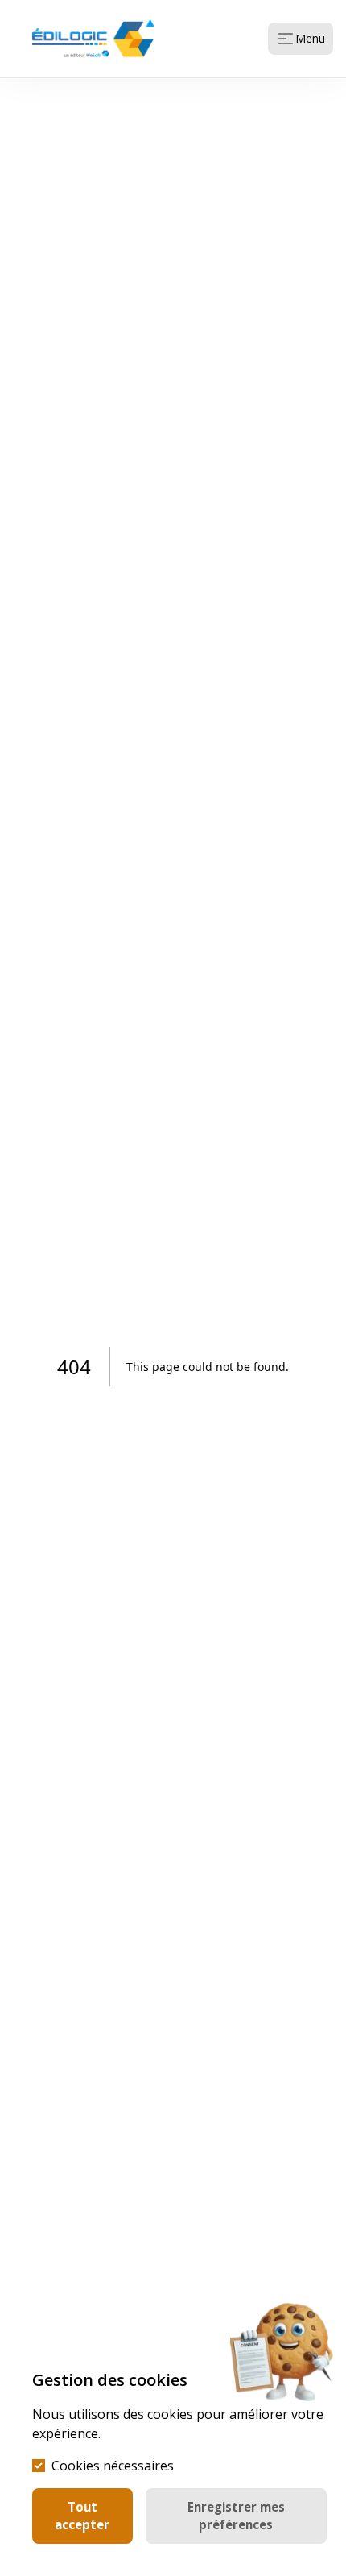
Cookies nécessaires (113, 2466)
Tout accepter (82, 2516)
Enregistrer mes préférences (236, 2516)
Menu (310, 38)
